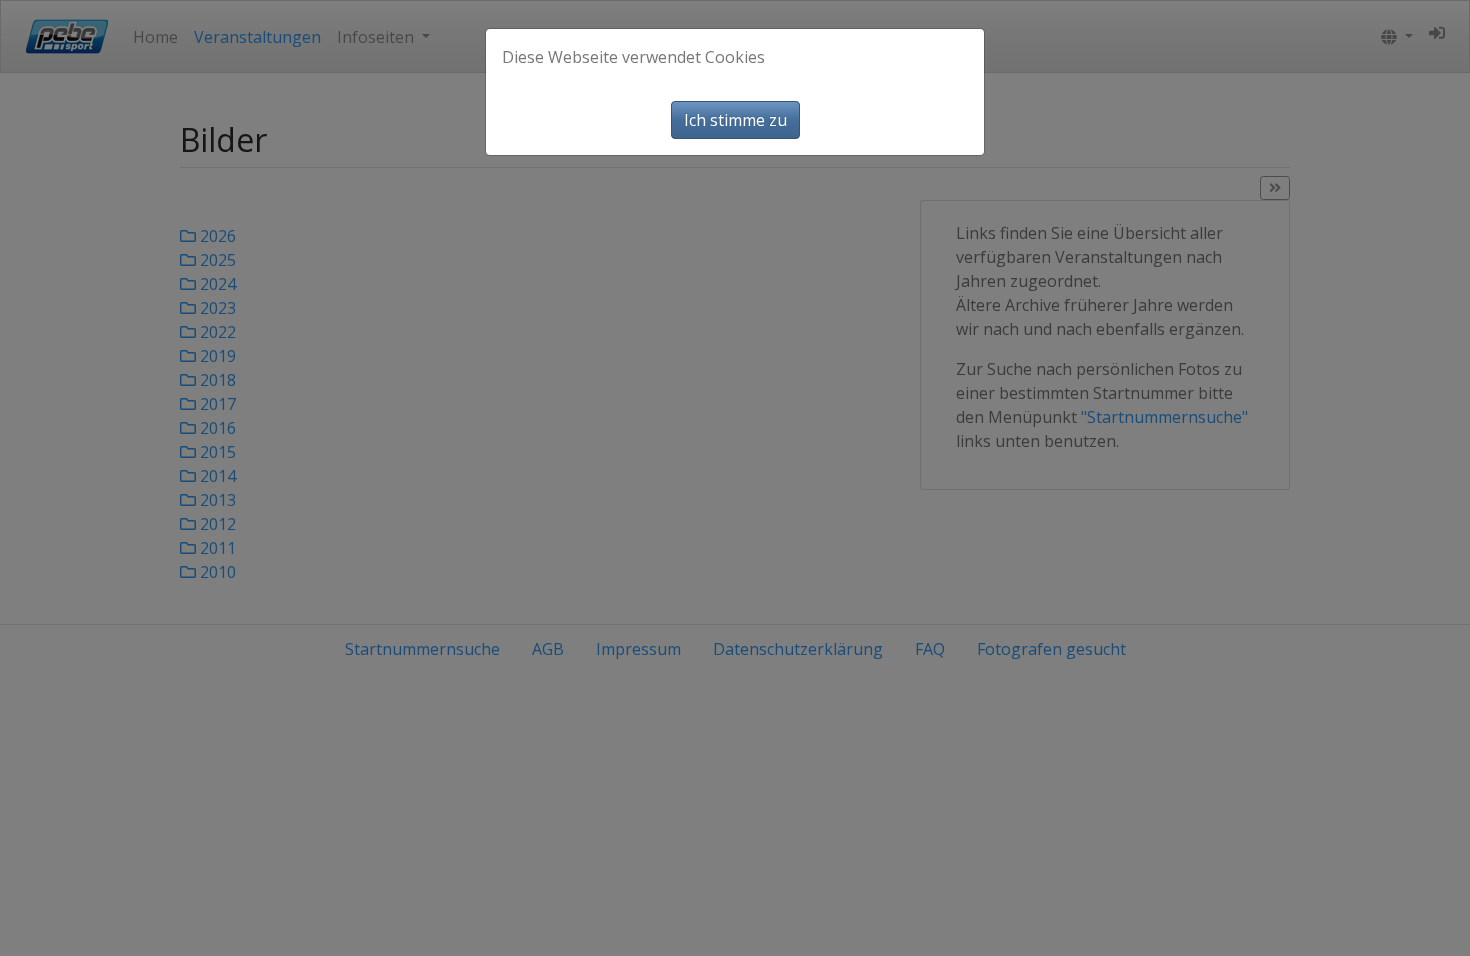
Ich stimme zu (735, 120)
